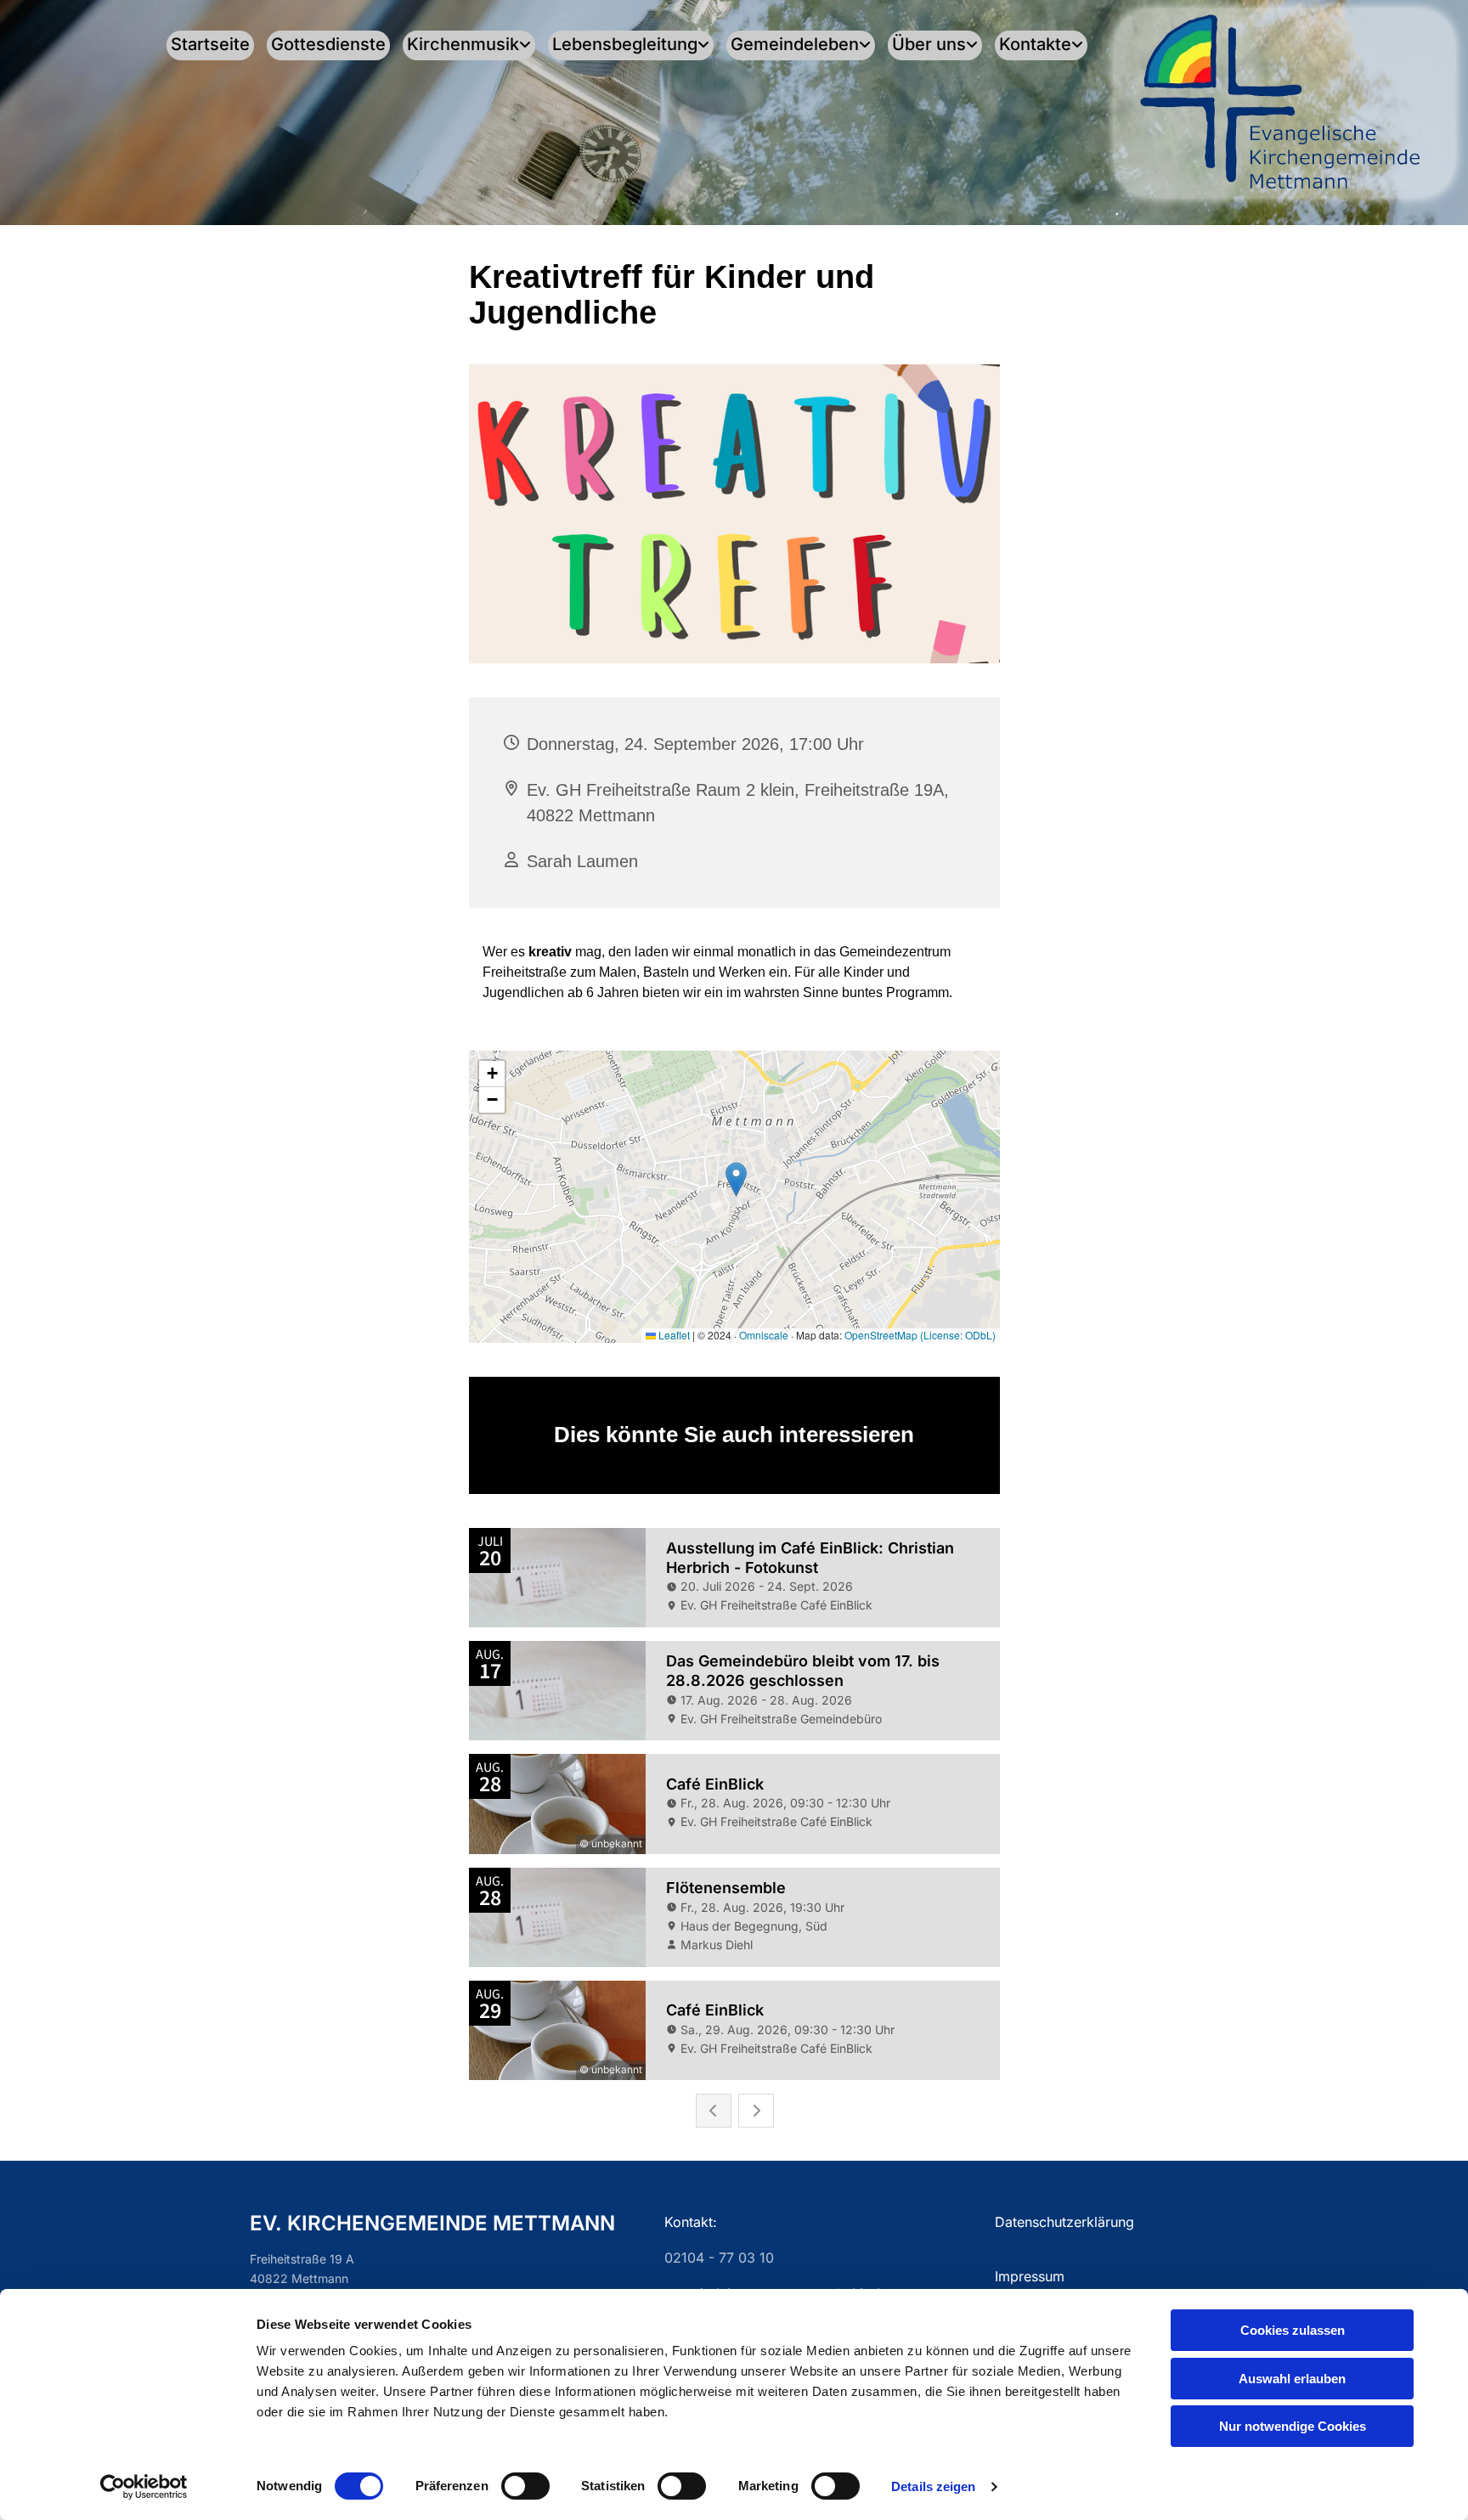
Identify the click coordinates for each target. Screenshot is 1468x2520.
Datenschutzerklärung (1064, 2222)
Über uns (929, 44)
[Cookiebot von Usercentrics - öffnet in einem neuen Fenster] (144, 2487)
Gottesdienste (328, 44)
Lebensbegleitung (625, 44)
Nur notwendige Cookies (1293, 2426)
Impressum (1030, 2276)
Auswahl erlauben (1292, 2379)
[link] (463, 45)
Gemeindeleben (795, 44)
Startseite (210, 44)
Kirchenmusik (463, 44)
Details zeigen (933, 2486)
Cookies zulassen (1293, 2330)
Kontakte (1035, 44)
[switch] (525, 2486)
